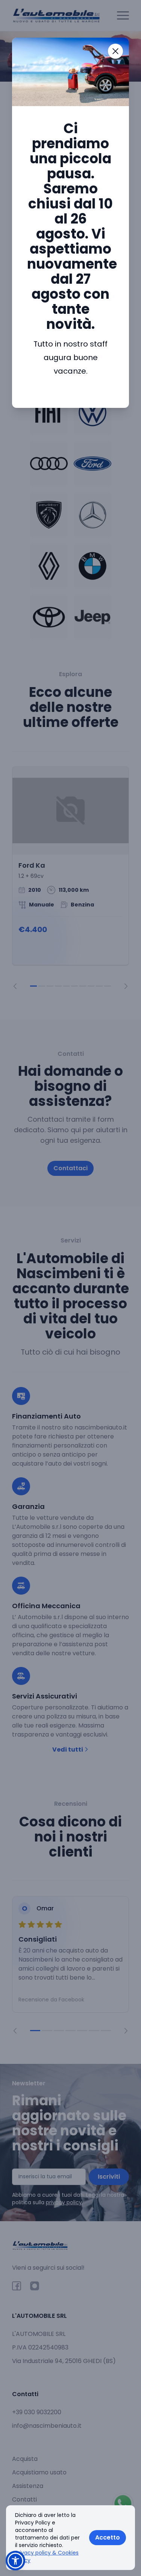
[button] (15, 2561)
